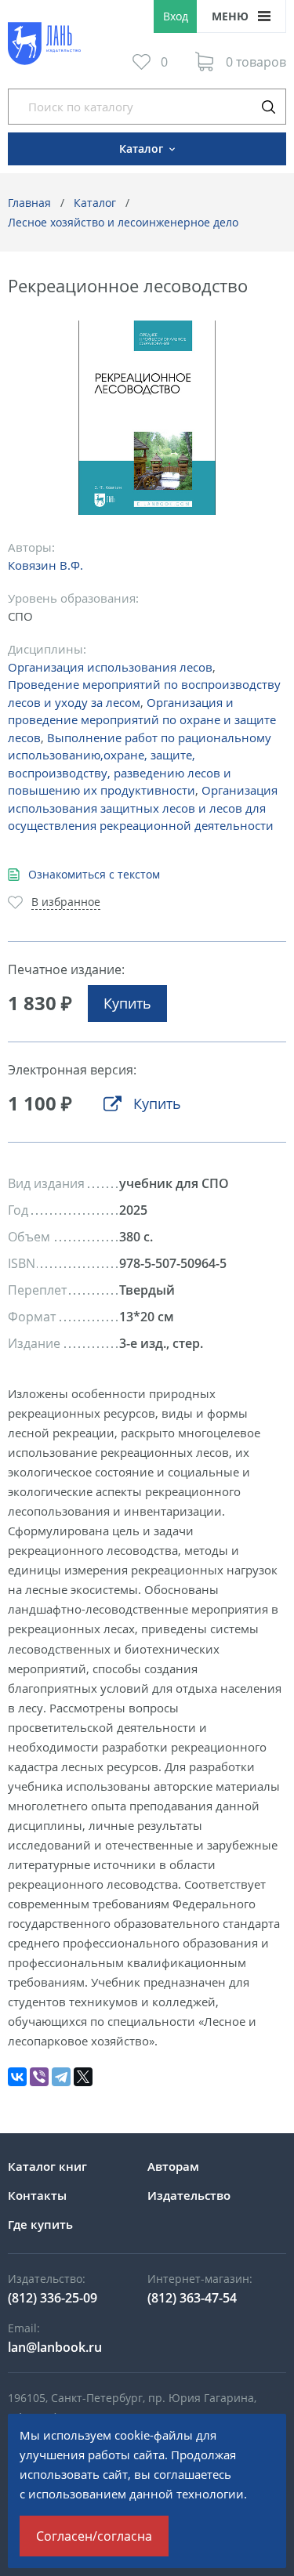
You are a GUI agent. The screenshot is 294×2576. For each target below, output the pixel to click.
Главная (29, 203)
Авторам (173, 2166)
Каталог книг (47, 2166)
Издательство (189, 2195)
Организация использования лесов (110, 667)
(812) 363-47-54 (192, 2298)
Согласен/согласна (94, 2536)
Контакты (37, 2195)
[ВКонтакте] (17, 2077)
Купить (127, 1003)
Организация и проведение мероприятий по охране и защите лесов (142, 720)
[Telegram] (61, 2077)
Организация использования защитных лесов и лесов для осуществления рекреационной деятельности (143, 808)
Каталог (95, 203)
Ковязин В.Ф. (45, 565)
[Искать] (268, 107)
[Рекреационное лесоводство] (147, 418)
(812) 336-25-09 (53, 2298)
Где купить (40, 2224)
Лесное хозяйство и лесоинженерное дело (123, 222)
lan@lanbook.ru (55, 2347)
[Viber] (39, 2077)
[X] (83, 2077)
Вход (176, 16)
